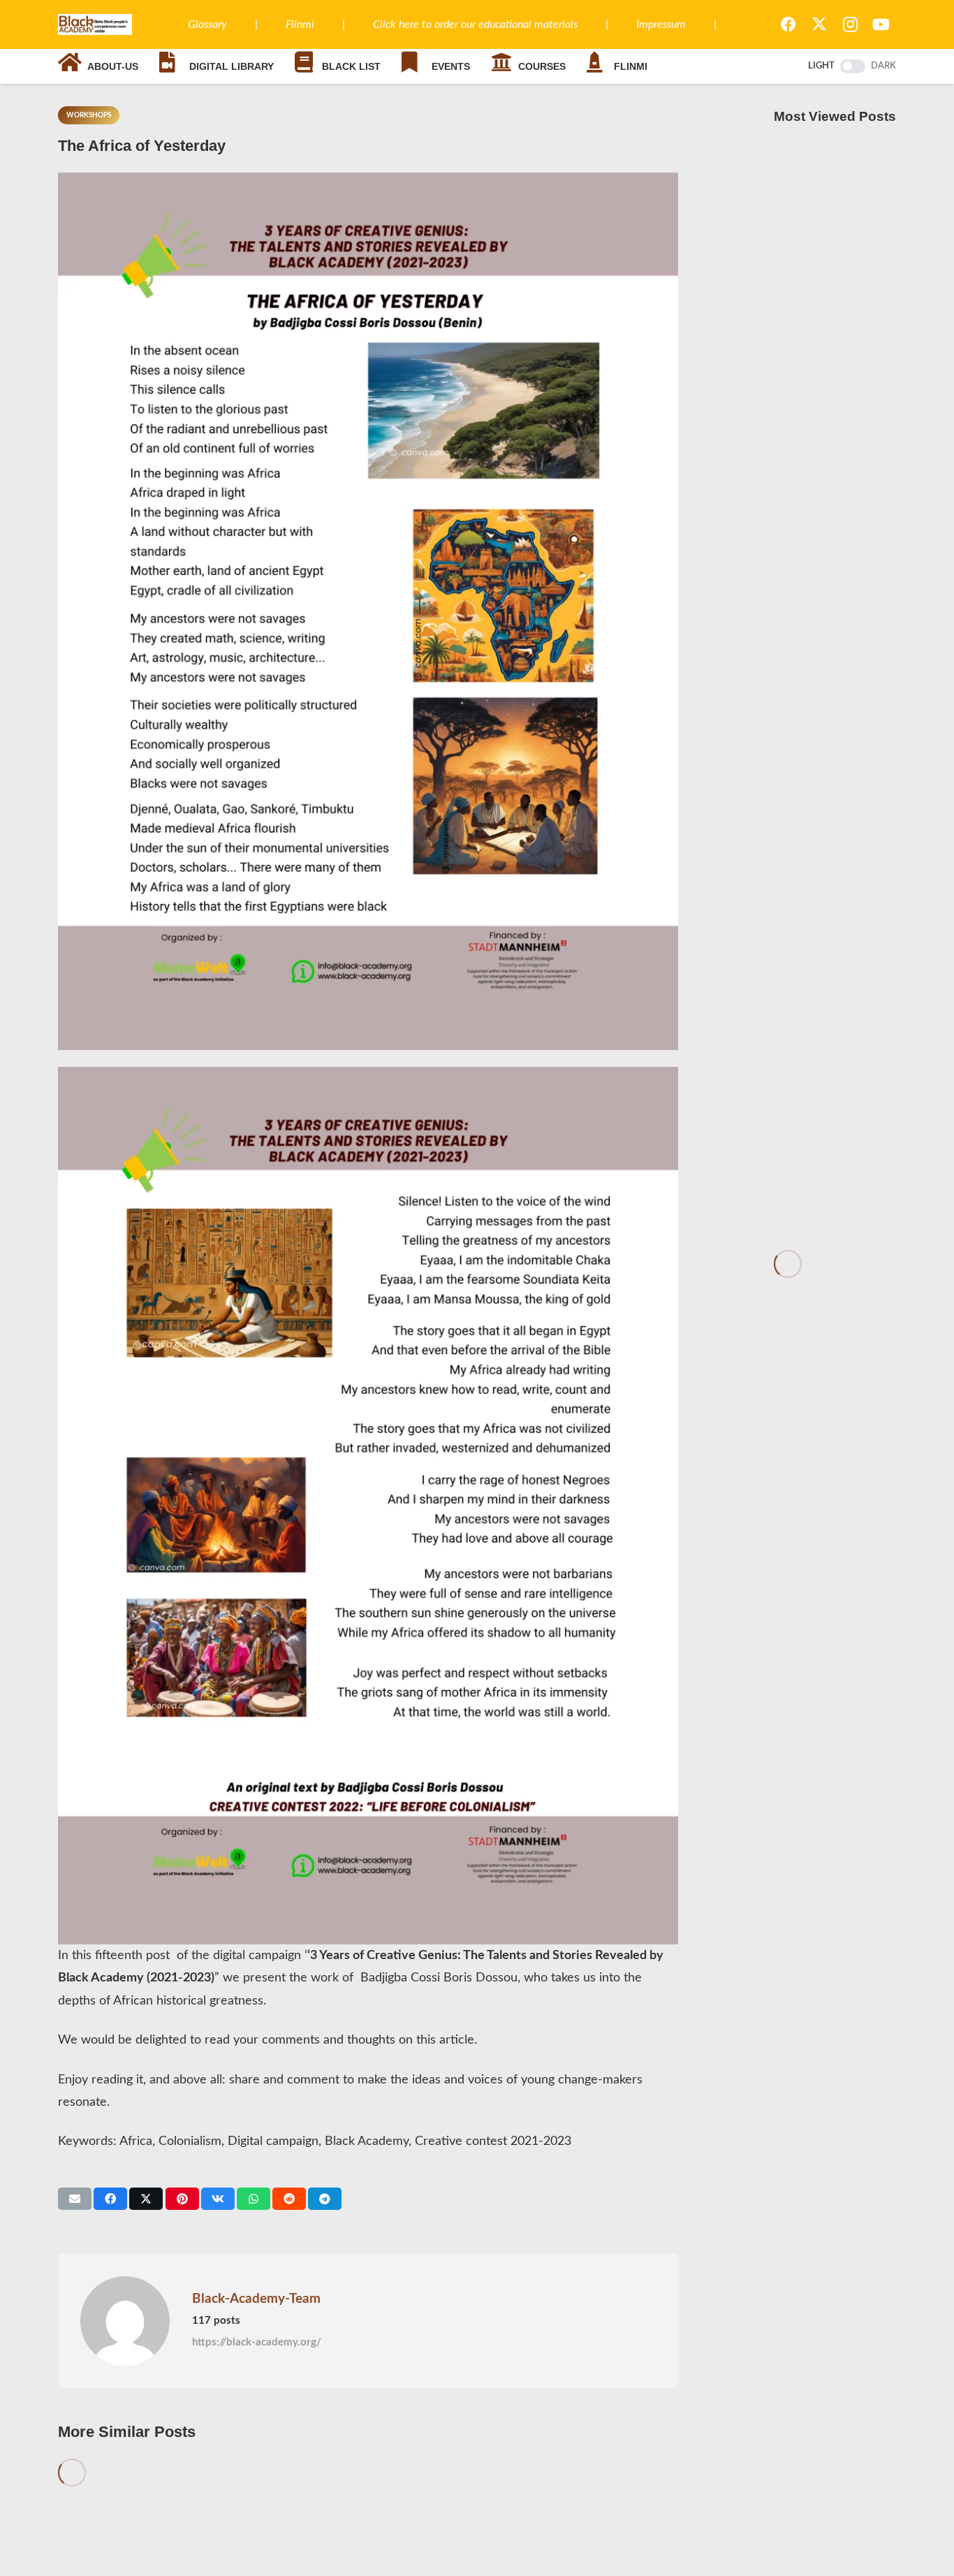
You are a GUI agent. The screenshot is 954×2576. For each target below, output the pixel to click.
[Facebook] (788, 24)
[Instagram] (850, 24)
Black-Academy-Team (256, 2299)
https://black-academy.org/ (257, 2342)
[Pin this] (182, 2199)
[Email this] (75, 2199)
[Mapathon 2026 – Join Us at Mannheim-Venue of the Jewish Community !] (835, 693)
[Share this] (110, 2199)
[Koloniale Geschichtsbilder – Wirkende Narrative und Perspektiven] (835, 916)
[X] (819, 24)
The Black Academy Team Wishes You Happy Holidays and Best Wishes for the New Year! (825, 1196)
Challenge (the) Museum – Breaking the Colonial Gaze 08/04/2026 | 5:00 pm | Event (834, 306)
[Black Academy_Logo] (95, 24)
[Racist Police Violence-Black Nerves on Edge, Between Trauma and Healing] (835, 446)
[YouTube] (881, 24)
